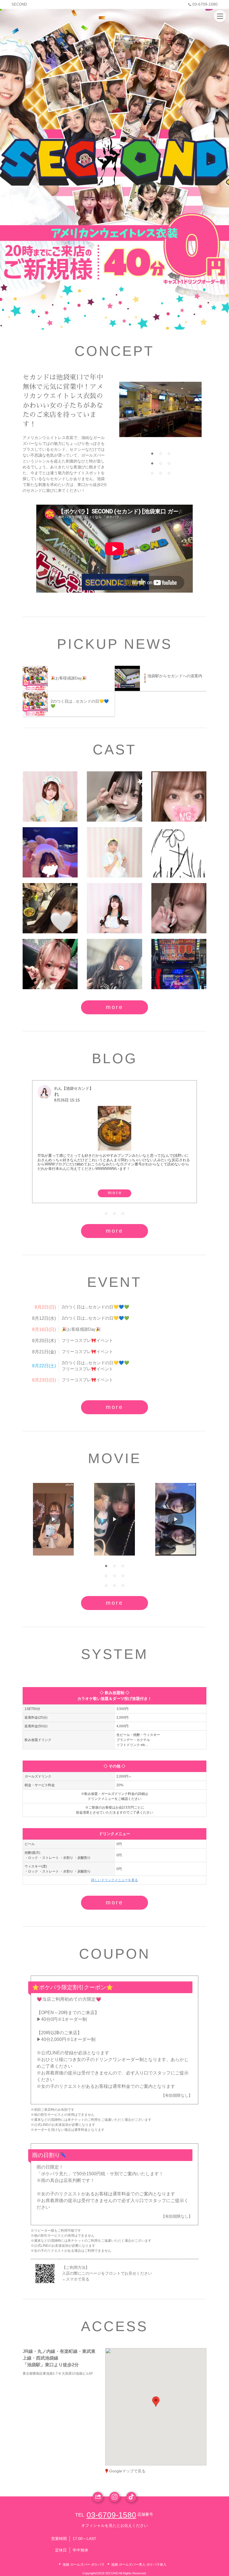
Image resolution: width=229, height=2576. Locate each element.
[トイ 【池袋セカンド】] (179, 852)
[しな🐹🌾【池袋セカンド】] (50, 796)
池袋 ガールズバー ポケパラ (84, 2565)
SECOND (19, 4)
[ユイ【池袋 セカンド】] (179, 796)
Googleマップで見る (127, 2471)
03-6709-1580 (205, 4)
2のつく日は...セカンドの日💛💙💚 (96, 1307)
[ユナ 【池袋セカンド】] (114, 796)
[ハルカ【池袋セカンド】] (179, 908)
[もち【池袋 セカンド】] (50, 964)
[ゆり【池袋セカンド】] (50, 908)
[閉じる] (179, 2369)
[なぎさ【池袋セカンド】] (114, 964)
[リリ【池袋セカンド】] (50, 852)
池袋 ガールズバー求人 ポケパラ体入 (139, 2565)
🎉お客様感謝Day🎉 (81, 1329)
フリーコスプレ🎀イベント (87, 1340)
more (115, 1007)
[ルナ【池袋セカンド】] (114, 852)
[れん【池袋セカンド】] (114, 908)
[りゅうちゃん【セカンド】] (179, 964)
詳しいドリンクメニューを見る (115, 1880)
